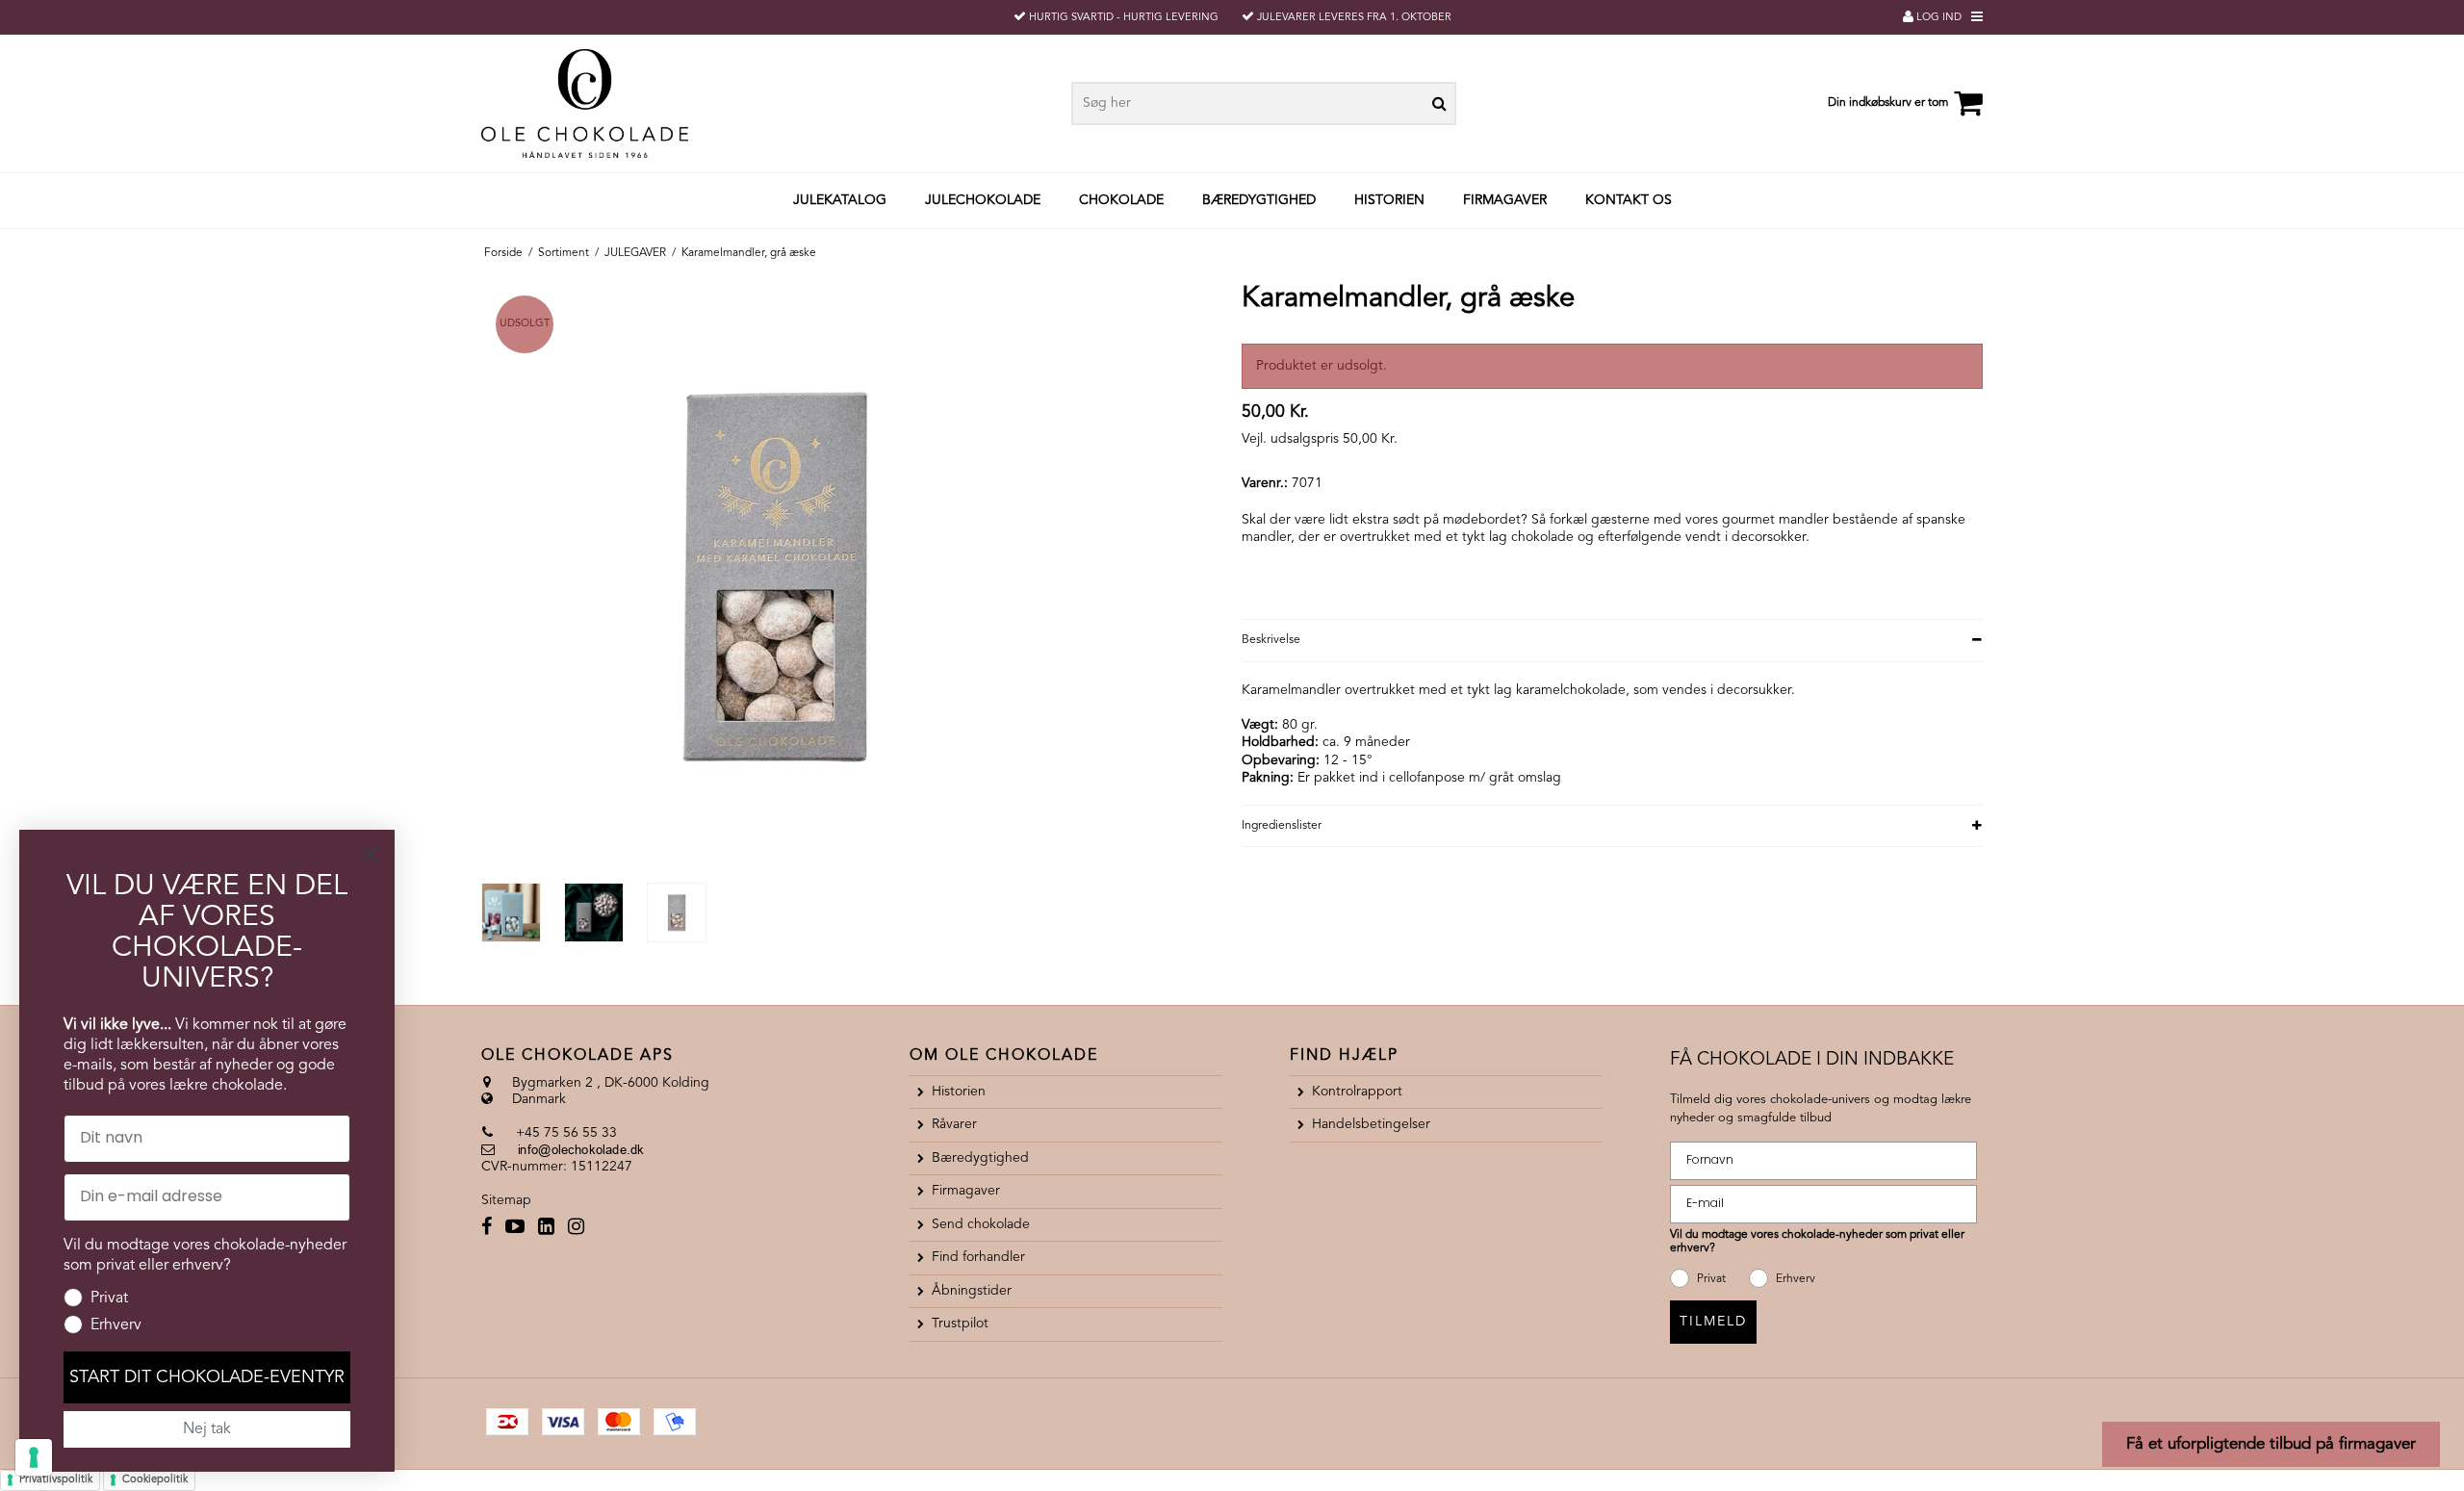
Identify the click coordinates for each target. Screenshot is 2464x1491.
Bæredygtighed (1259, 200)
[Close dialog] (370, 854)
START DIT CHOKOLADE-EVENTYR (207, 1377)
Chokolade (1121, 200)
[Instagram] (576, 1229)
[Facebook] (487, 1229)
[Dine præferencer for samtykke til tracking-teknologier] (34, 1457)
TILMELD (1713, 1322)
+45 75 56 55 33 (565, 1133)
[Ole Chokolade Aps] (630, 103)
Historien (1389, 200)
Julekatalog (840, 200)
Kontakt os (1629, 200)
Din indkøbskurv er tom (1888, 103)
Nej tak (207, 1429)
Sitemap (506, 1200)
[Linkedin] (546, 1229)
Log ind (1938, 18)
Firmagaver (1505, 200)
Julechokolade (983, 200)
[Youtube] (515, 1229)
